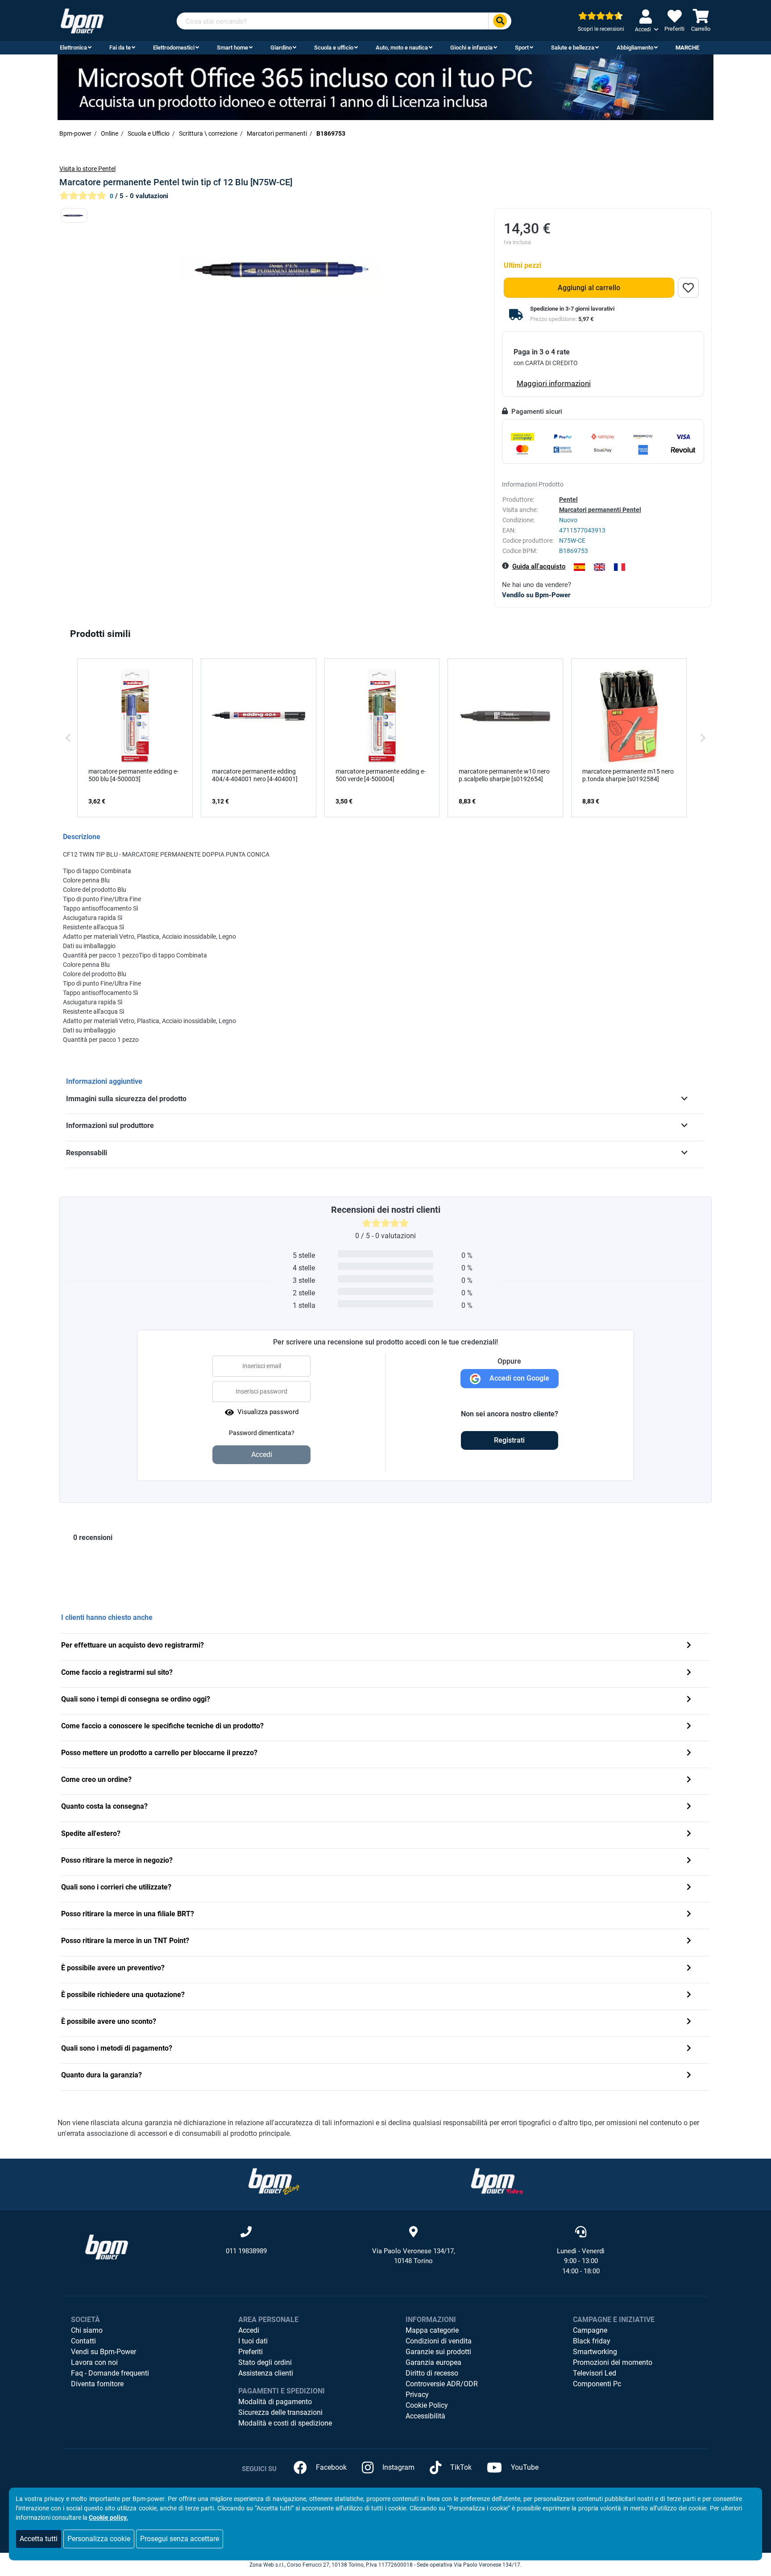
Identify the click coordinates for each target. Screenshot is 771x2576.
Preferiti (251, 2352)
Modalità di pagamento (275, 2402)
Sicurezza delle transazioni (280, 2412)
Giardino (281, 48)
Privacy (417, 2395)
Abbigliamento (635, 48)
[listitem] (135, 738)
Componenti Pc (597, 2384)
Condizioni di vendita (439, 2341)
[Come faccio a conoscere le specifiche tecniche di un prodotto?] (689, 1727)
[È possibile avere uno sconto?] (689, 2022)
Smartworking (595, 2352)
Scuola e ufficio (334, 48)
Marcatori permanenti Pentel (600, 510)
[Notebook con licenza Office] (385, 87)
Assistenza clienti (266, 2373)
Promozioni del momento (613, 2362)
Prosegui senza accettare (180, 2539)
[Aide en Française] (620, 567)
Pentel (568, 499)
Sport (522, 48)
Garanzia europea (433, 2362)
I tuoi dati (253, 2341)
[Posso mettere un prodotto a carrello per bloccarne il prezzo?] (689, 1754)
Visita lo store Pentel (87, 169)
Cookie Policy (427, 2405)
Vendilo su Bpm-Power (536, 595)
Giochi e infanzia (471, 48)
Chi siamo (87, 2330)
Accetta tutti (39, 2539)
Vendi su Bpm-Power (104, 2352)
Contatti (83, 2341)
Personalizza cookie (99, 2539)
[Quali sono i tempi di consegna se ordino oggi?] (689, 1700)
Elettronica (73, 48)
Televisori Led (595, 2373)
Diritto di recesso (432, 2373)
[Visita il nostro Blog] (274, 2181)
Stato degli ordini (265, 2362)
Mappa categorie (432, 2330)
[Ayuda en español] (579, 567)
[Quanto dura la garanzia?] (689, 2076)
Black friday (592, 2341)
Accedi (249, 2330)
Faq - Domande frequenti (110, 2373)
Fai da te (120, 48)
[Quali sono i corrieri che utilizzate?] (689, 1888)
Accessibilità (425, 2416)
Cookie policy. (108, 2518)
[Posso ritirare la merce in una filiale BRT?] (689, 1915)
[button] (68, 738)
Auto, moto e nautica (402, 48)
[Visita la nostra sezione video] (497, 2181)
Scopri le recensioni (601, 29)
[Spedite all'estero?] (689, 1834)
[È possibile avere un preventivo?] (689, 1969)
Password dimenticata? (262, 1433)
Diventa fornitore (97, 2384)
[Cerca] (500, 21)
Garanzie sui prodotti (438, 2352)
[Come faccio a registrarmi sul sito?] (689, 1673)
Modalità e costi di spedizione (285, 2423)
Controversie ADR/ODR (442, 2384)
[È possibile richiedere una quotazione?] (689, 1995)
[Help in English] (599, 567)
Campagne (590, 2330)
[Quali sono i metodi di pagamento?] (689, 2049)
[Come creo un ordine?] (689, 1780)
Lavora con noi (94, 2362)
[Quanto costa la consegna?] (689, 1807)
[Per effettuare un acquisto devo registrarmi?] (689, 1646)
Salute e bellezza (573, 48)
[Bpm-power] (82, 20)
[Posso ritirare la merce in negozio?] (689, 1861)
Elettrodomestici (174, 48)
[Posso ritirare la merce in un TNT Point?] (689, 1941)
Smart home (232, 48)
